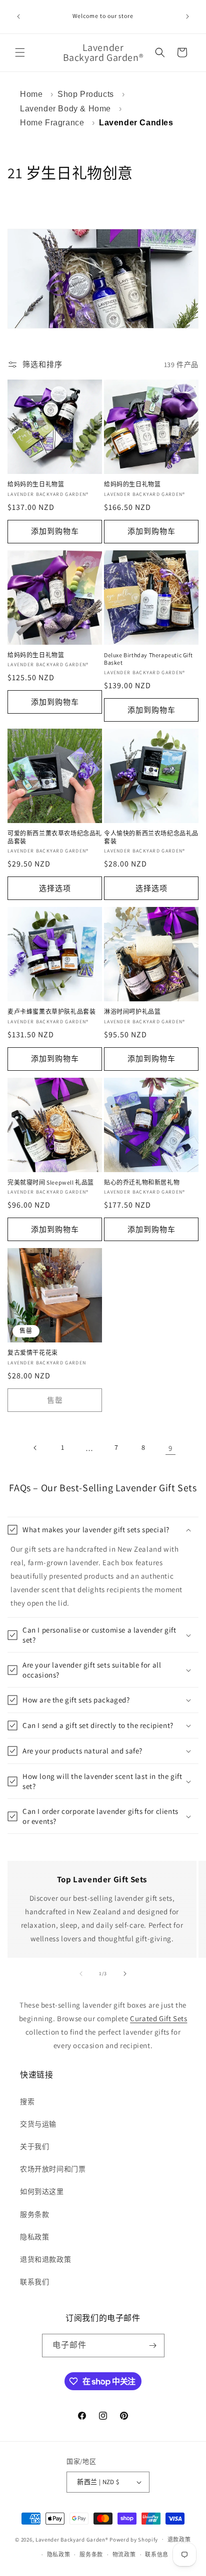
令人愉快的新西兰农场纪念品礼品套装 (151, 837)
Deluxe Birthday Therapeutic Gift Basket (148, 659)
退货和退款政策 (45, 2259)
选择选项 (55, 888)
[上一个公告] (18, 16)
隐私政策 (34, 2237)
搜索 (27, 2102)
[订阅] (153, 2346)
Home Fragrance (52, 123)
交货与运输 (38, 2124)
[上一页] (35, 1448)
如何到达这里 (42, 2191)
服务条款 (34, 2214)
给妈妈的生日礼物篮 (36, 484)
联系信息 (157, 2555)
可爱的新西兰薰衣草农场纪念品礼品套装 (55, 837)
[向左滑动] (81, 1974)
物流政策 (124, 2555)
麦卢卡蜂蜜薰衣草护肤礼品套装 (51, 1012)
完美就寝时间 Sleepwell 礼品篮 (51, 1182)
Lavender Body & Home (65, 109)
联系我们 (34, 2282)
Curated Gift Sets (158, 2018)
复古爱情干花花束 (33, 1353)
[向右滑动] (125, 1974)
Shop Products (86, 94)
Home (31, 94)
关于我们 (34, 2147)
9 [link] (170, 1448)
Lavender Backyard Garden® (72, 2539)
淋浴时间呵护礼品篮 (132, 1012)
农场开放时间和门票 (53, 2169)
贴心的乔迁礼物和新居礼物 (142, 1182)
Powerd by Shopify (134, 2539)
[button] (20, 52)
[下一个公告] (187, 16)
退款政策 (179, 2540)
